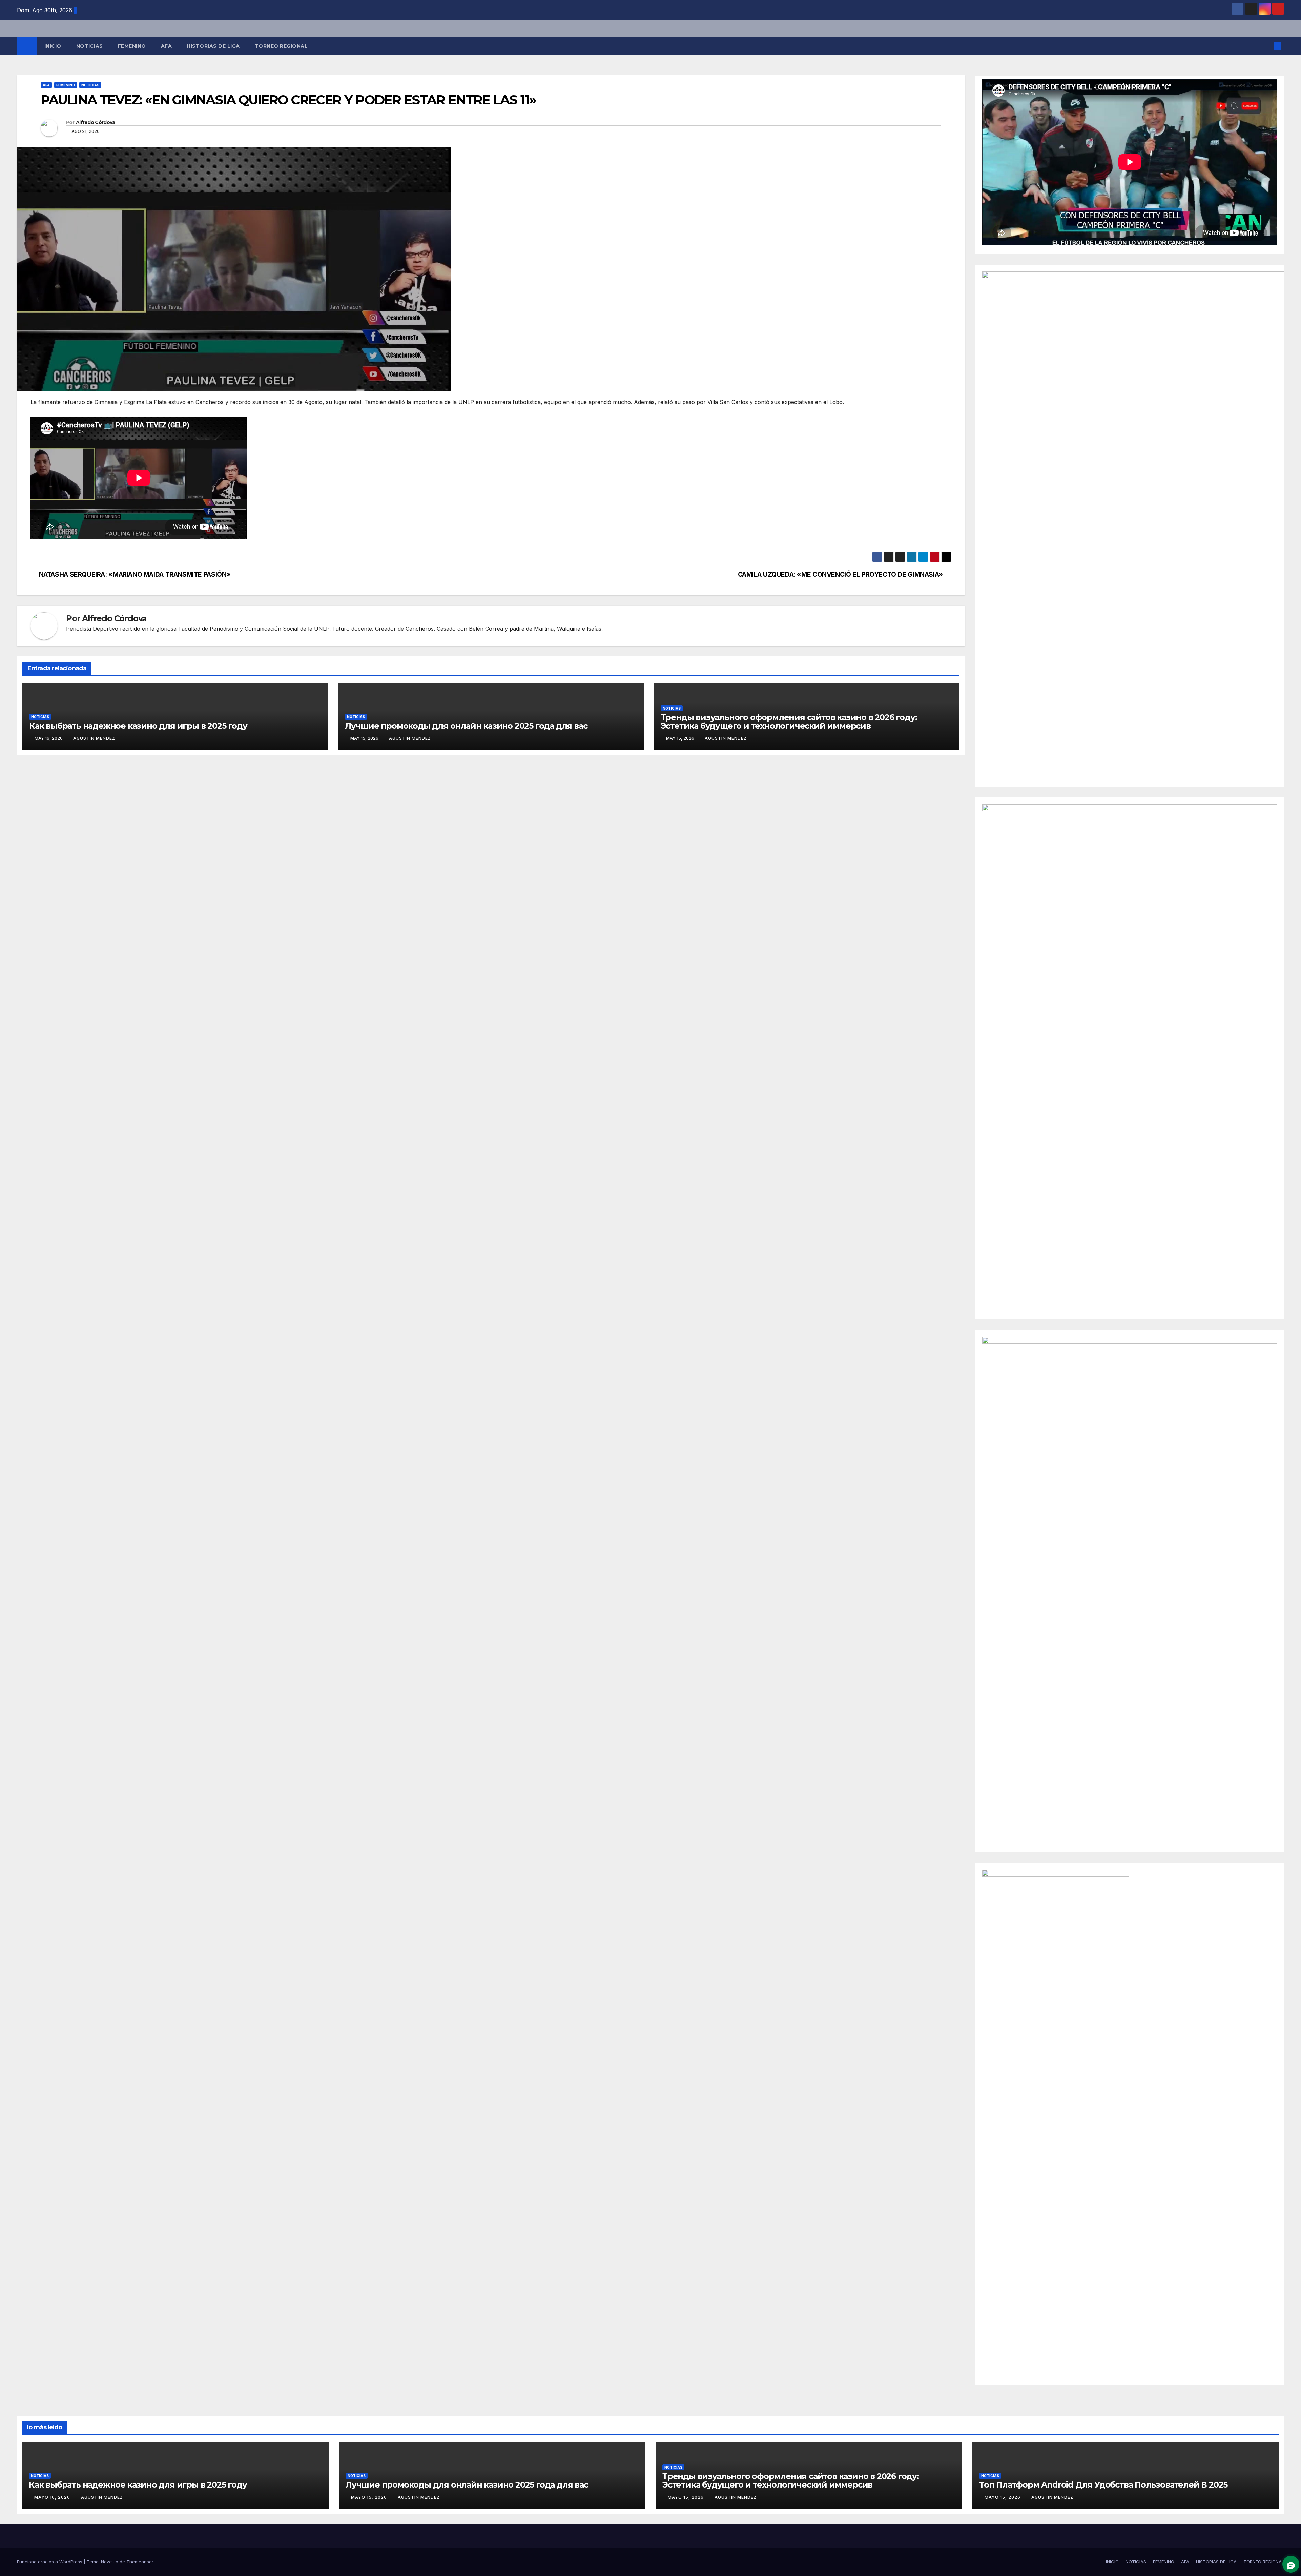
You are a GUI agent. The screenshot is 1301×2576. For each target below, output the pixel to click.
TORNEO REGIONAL (281, 46)
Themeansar (140, 2562)
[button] (1266, 46)
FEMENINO (132, 46)
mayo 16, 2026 (53, 2497)
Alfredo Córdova (96, 122)
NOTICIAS (90, 46)
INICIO (53, 46)
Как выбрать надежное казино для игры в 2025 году (138, 726)
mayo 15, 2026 (370, 2497)
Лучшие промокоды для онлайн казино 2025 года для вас (466, 726)
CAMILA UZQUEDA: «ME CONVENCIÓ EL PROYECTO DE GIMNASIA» (840, 575)
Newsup (110, 2562)
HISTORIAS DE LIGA (213, 46)
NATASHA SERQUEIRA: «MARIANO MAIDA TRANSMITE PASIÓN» (135, 575)
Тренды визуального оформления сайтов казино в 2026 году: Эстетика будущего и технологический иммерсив (789, 722)
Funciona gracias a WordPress (50, 2562)
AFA (167, 46)
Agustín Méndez (94, 738)
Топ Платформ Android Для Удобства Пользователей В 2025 (1103, 2485)
